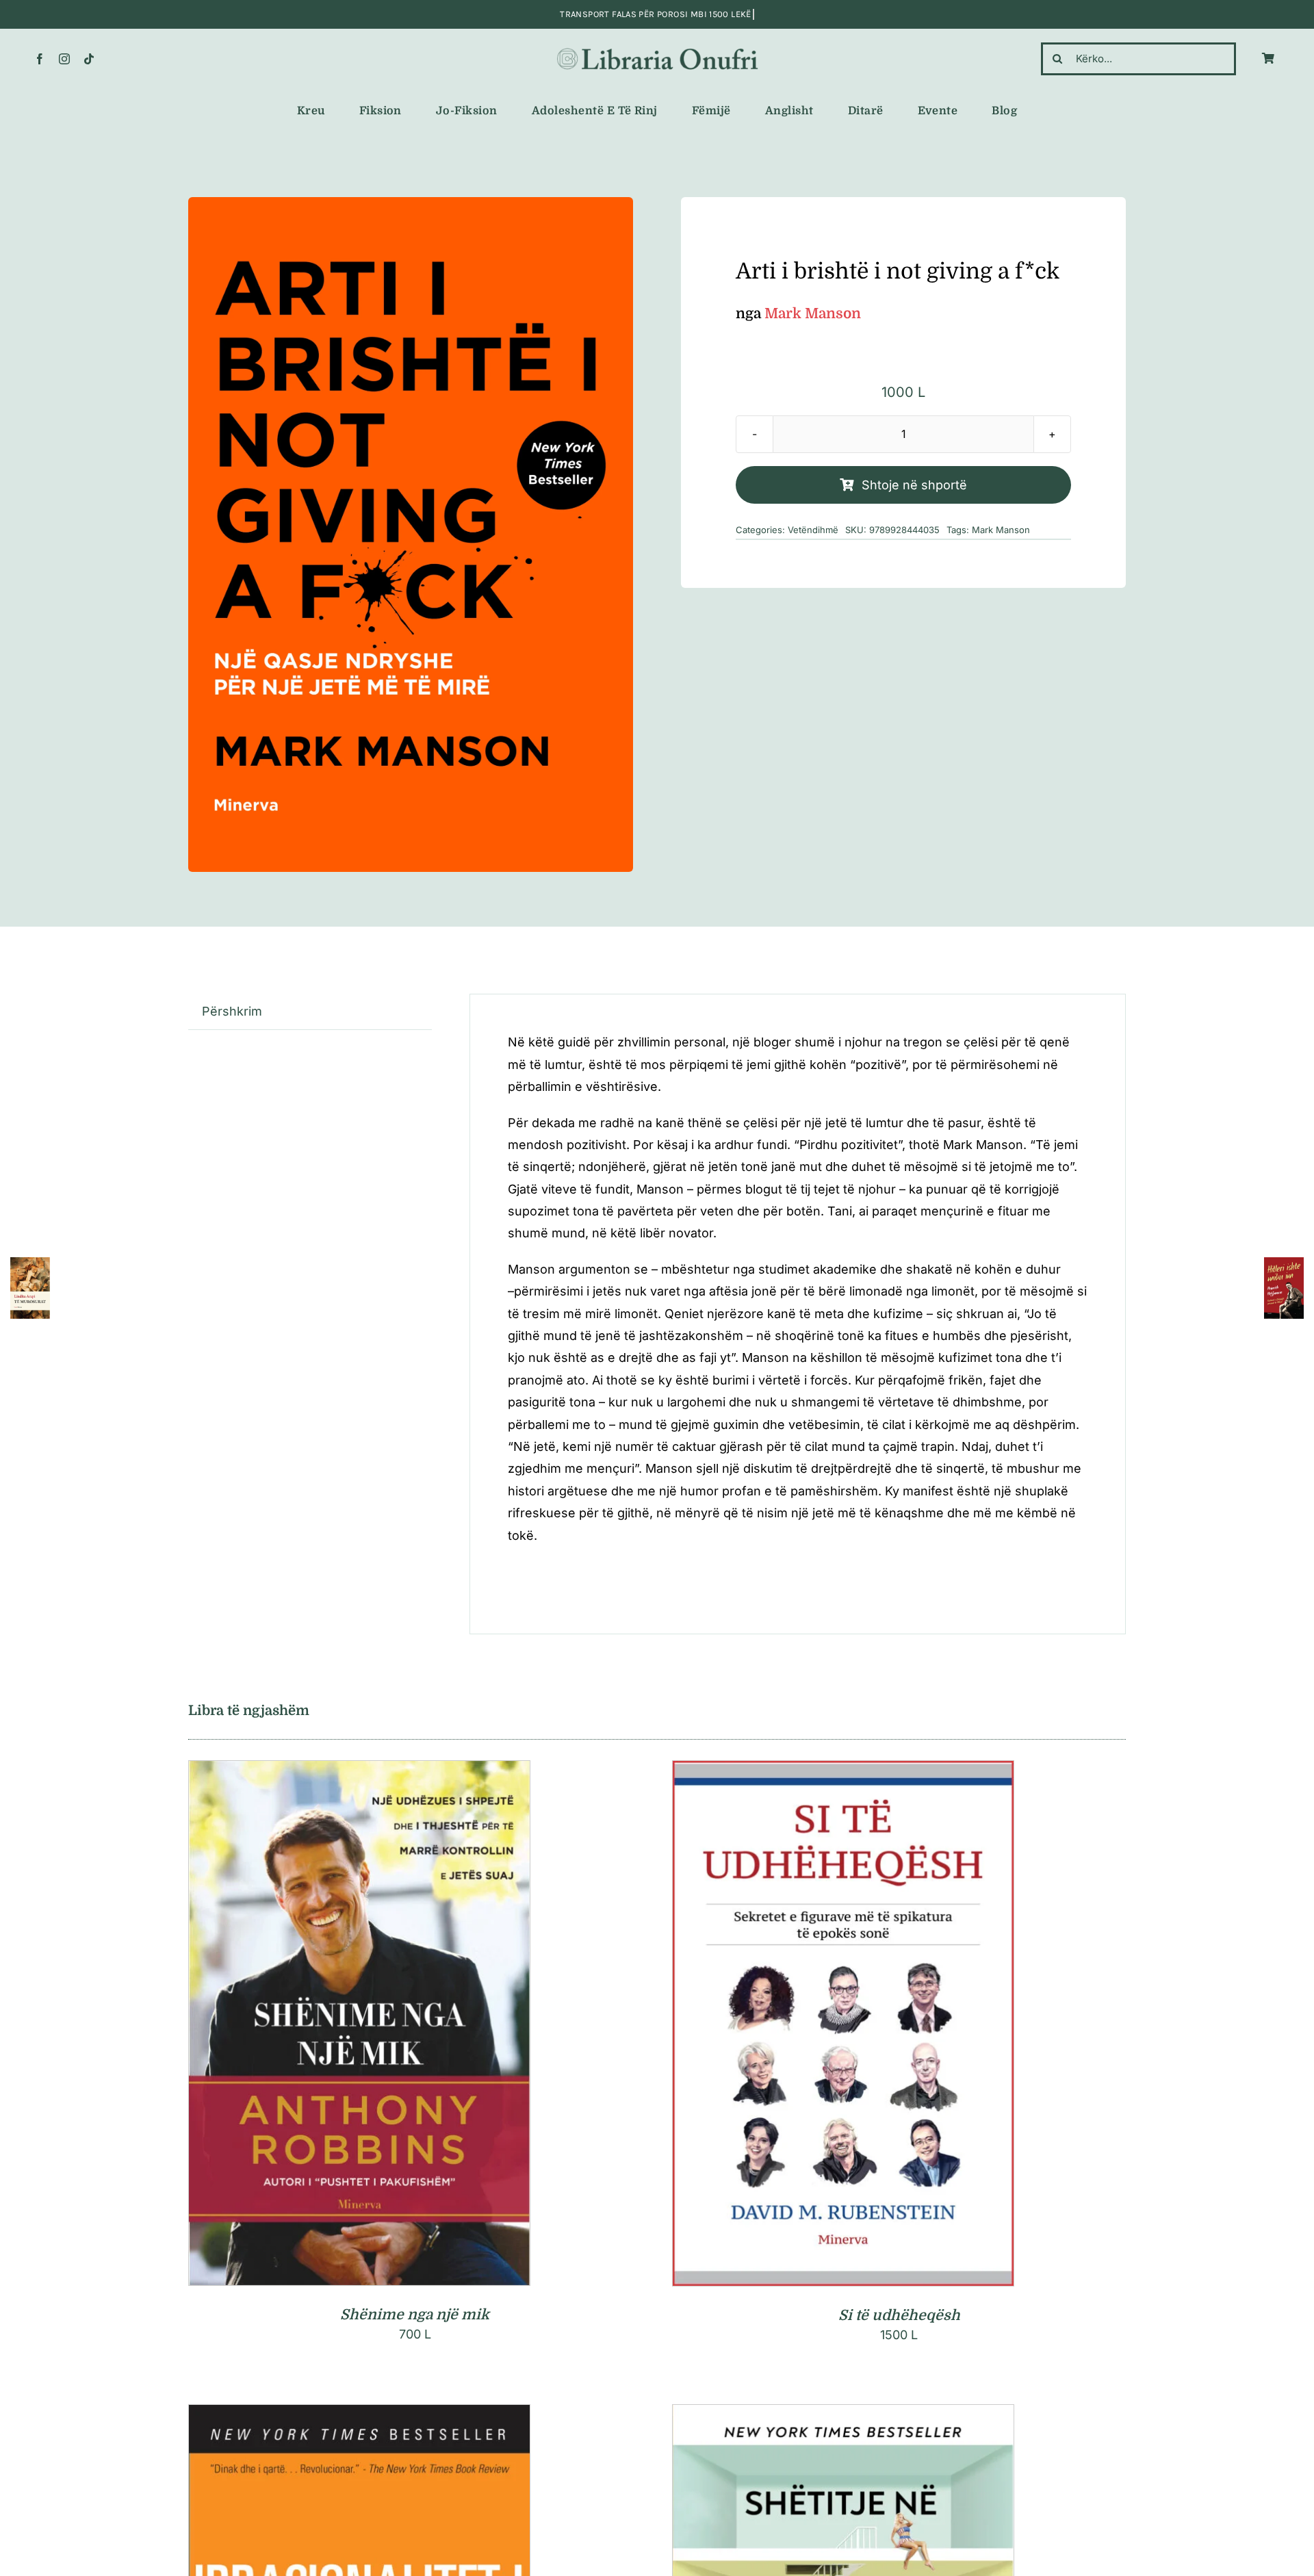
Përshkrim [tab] (232, 1011)
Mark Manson (1001, 530)
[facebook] (40, 59)
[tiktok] (89, 59)
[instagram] (64, 59)
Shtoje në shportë (914, 485)
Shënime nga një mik (415, 2315)
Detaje (420, 2026)
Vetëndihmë (813, 530)
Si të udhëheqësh (899, 2315)
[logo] (657, 50)
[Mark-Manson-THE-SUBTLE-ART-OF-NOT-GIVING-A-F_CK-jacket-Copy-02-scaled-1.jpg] (411, 534)
